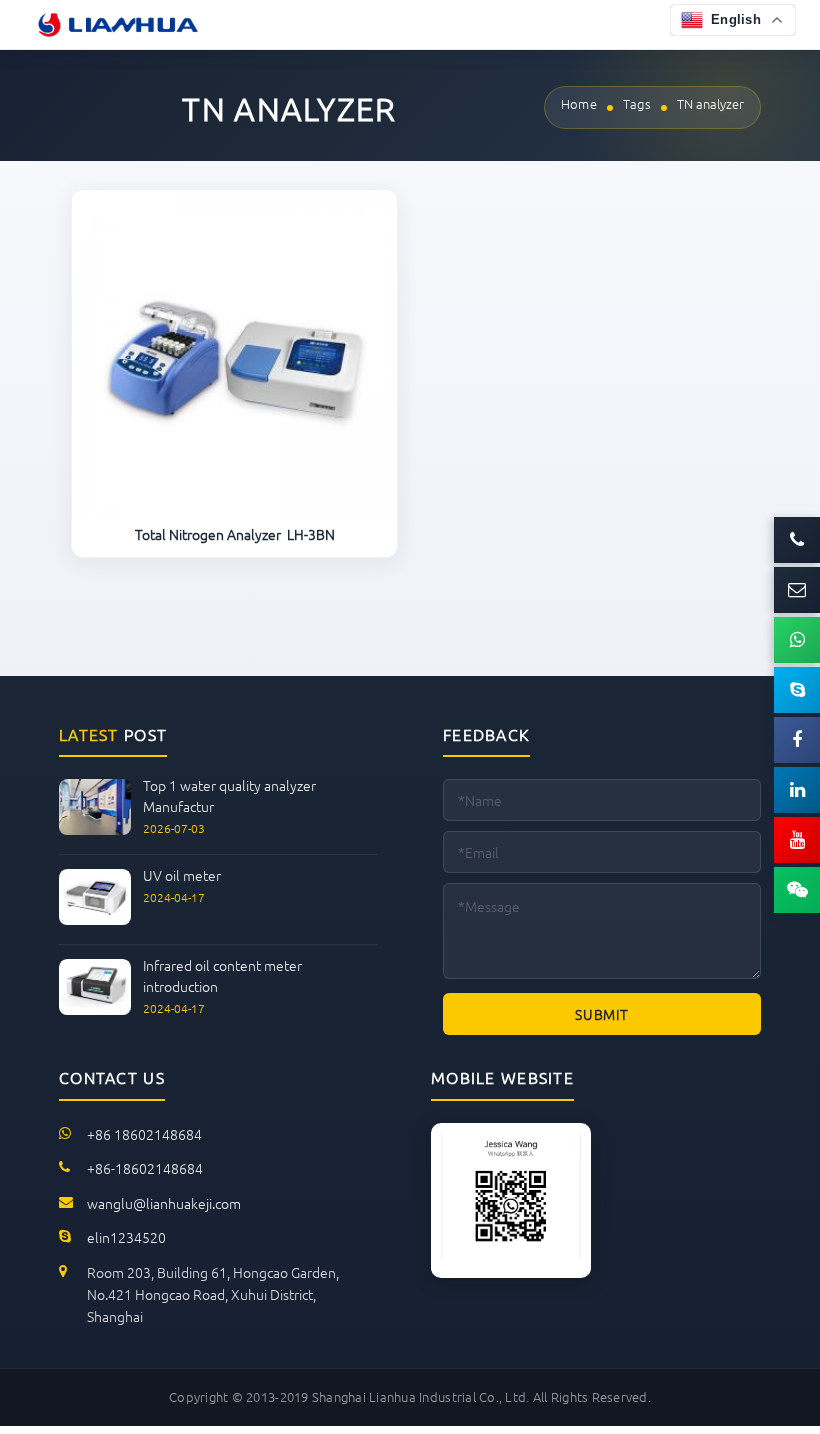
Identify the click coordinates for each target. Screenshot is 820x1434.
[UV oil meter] (95, 919)
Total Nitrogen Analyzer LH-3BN (235, 534)
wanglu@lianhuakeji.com (164, 1203)
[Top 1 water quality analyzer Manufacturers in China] (95, 829)
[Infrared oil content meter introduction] (95, 1009)
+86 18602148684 (144, 1134)
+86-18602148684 (145, 1168)
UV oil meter (182, 875)
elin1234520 (126, 1237)
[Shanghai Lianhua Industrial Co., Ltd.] (118, 25)
